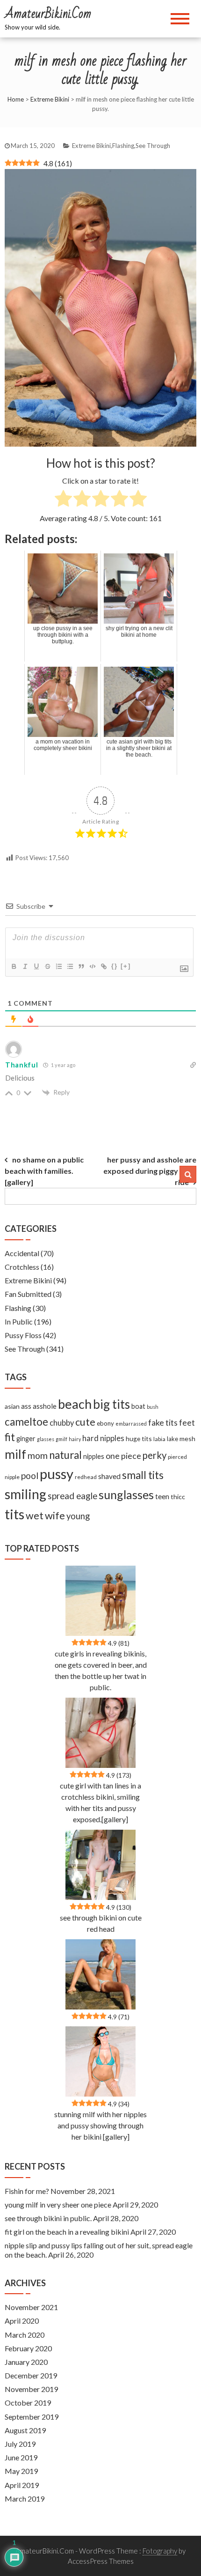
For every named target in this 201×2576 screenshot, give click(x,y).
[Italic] (25, 966)
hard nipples (103, 1438)
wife (55, 1515)
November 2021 (31, 2307)
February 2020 (28, 2348)
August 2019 (25, 2430)
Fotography (160, 2551)
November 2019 (31, 2389)
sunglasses (126, 1494)
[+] (126, 966)
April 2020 (22, 2321)
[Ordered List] (58, 966)
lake (172, 1439)
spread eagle (72, 1496)
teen (162, 1496)
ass (26, 1406)
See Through (153, 146)
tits (14, 1514)
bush (153, 1407)
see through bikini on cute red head (101, 1923)
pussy (57, 1474)
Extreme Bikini (50, 99)
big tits (111, 1404)
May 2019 (21, 2471)
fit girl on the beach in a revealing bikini (67, 2232)
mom (38, 1455)
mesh (187, 1439)
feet (187, 1423)
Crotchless (22, 1267)
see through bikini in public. (48, 2218)
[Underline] (36, 966)
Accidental (22, 1253)
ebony (105, 1423)
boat (138, 1406)
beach (75, 1404)
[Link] (103, 966)
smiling (25, 1494)
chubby (62, 1423)
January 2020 (26, 2362)
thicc (178, 1497)
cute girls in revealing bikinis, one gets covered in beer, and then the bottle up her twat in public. (101, 1670)
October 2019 (28, 2403)
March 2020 (25, 2335)
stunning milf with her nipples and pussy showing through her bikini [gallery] (100, 2125)
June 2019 (21, 2457)
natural (65, 1455)
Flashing (123, 146)
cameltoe (26, 1422)
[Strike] (47, 966)
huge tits (139, 1439)
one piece (123, 1456)
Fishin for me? (27, 2191)
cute (85, 1422)
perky (154, 1455)
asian (12, 1406)
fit (10, 1437)
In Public (19, 1321)
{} (115, 966)
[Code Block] (92, 966)
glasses (46, 1439)
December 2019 (31, 2375)
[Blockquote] (81, 966)
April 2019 (22, 2485)
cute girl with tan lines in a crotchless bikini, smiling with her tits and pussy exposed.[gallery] (100, 1802)
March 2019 (25, 2499)
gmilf (61, 1439)
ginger (26, 1439)
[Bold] (14, 966)
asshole (45, 1406)
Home (16, 99)
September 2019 (32, 2417)
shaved (109, 1476)
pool (30, 1476)
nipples (94, 1456)
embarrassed (131, 1424)
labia (159, 1439)
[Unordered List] (70, 966)
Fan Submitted (28, 1294)
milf (15, 1454)
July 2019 (20, 2444)
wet (35, 1516)
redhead (86, 1477)
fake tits (163, 1422)
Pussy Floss (23, 1335)
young (78, 1516)
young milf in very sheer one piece (58, 2204)
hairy (75, 1439)
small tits (143, 1475)
